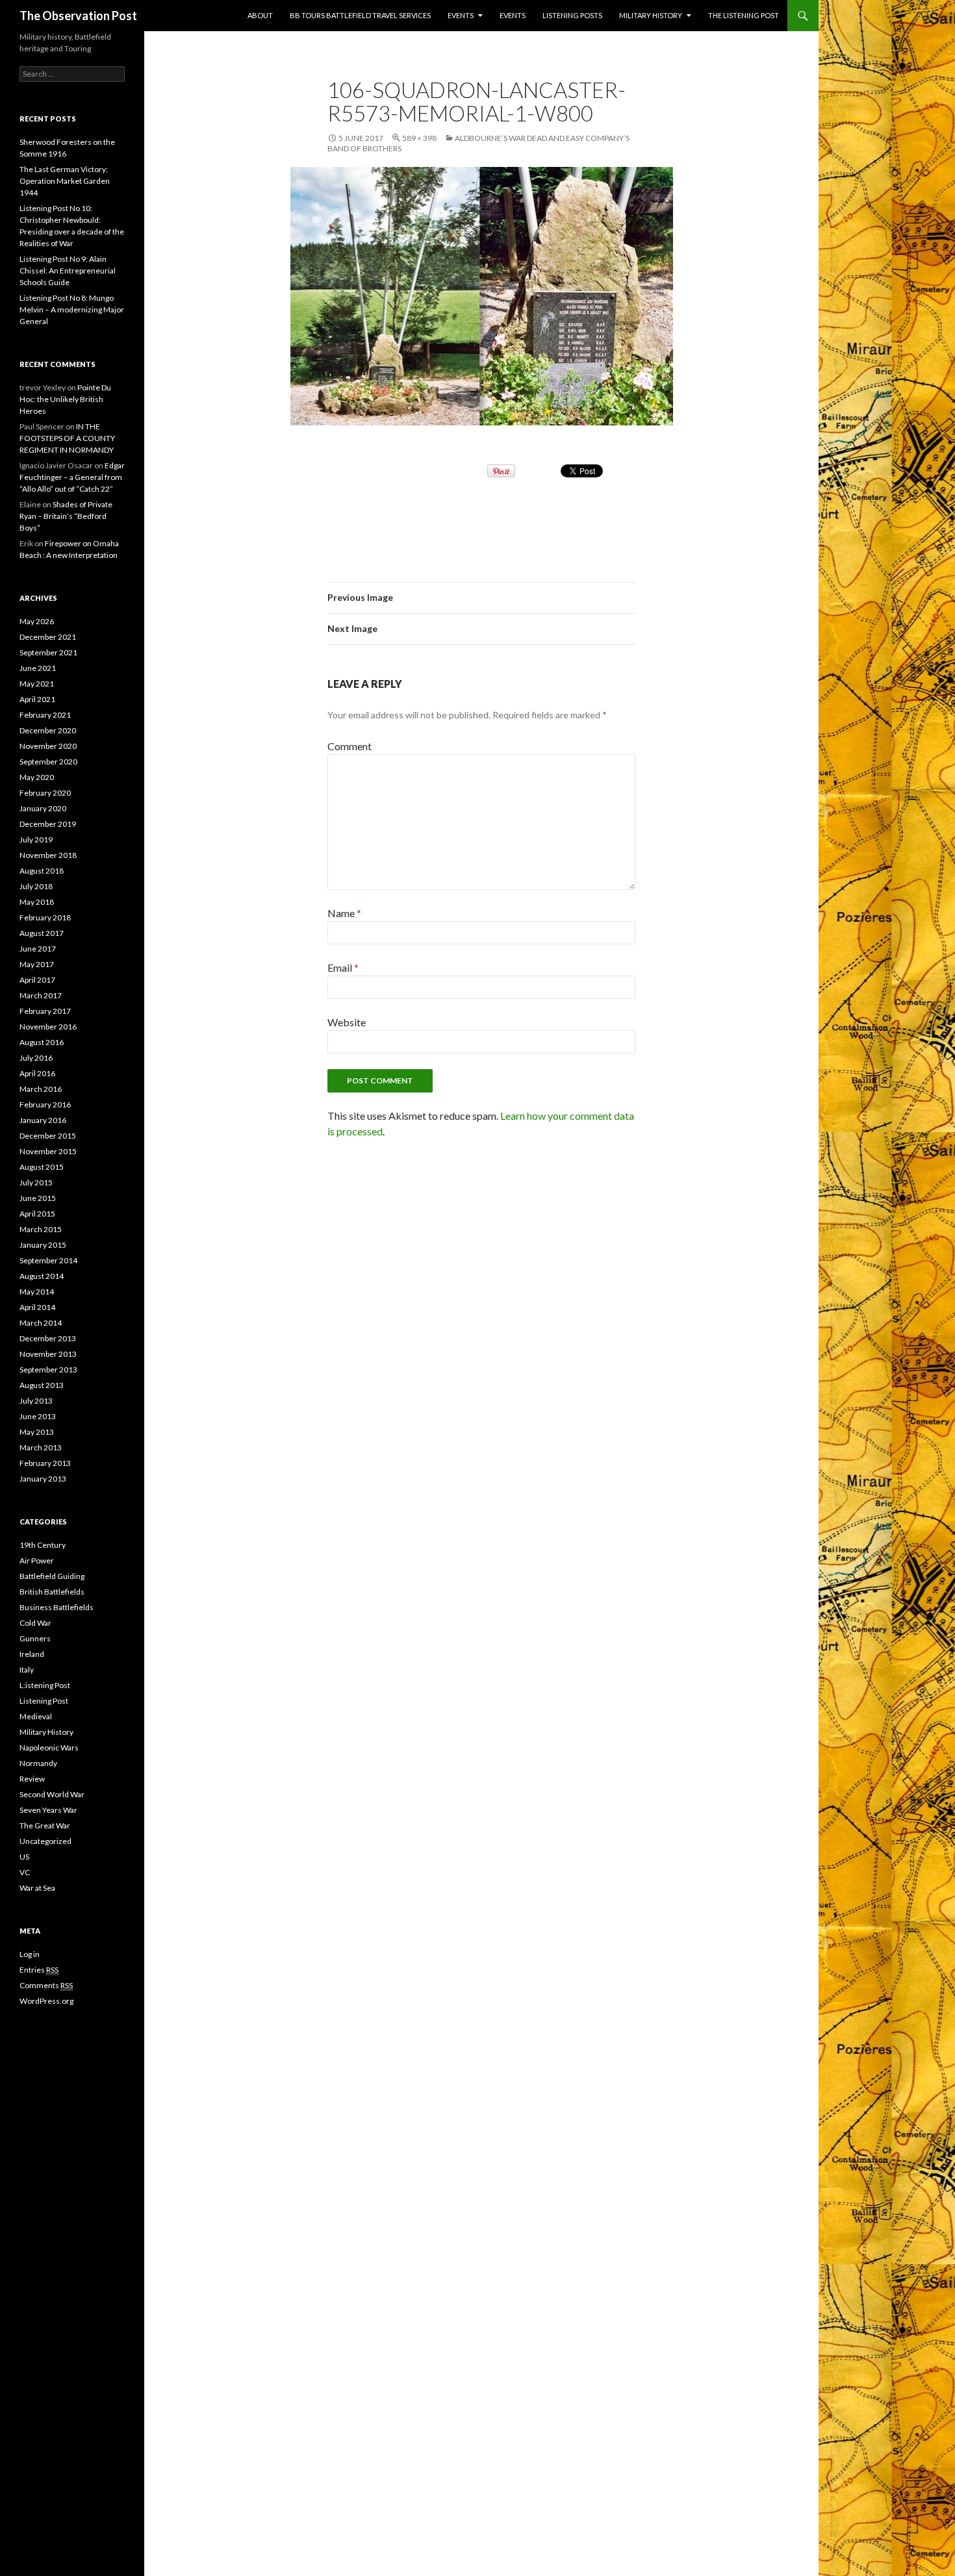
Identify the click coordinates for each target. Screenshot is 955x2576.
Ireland (32, 1654)
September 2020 (48, 762)
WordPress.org (46, 2001)
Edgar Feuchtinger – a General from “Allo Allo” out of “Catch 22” (72, 477)
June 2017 (38, 949)
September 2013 (48, 1370)
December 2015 (48, 1136)
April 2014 (37, 1307)
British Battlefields (52, 1592)
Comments (46, 1985)
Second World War (52, 1794)
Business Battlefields (57, 1607)
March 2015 (41, 1229)
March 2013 (41, 1447)
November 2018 (48, 855)
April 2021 (37, 699)
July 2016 (36, 1058)
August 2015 (42, 1167)
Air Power (37, 1560)
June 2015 (38, 1198)
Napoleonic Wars (49, 1748)
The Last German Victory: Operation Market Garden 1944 (65, 181)
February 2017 (45, 1011)
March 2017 (41, 995)
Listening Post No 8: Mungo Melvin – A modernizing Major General (72, 309)
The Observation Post (78, 16)
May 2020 (37, 777)
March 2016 (41, 1089)
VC (25, 1872)
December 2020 (48, 730)
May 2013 (37, 1432)
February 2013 (45, 1463)
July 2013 (36, 1401)
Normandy (38, 1763)
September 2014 (48, 1260)
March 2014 (41, 1323)
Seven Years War (48, 1810)
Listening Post (44, 1701)
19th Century (43, 1545)
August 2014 (42, 1276)
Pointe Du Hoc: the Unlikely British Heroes (65, 399)
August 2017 (42, 933)
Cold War (35, 1623)
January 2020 (43, 808)
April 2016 (37, 1073)
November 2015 (48, 1151)
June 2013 (38, 1416)
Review (32, 1779)
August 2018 (42, 871)
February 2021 (45, 715)
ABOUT (260, 15)
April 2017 (37, 980)
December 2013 (48, 1338)
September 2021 (48, 652)
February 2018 (45, 917)
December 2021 (48, 637)
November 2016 (48, 1027)
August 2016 (42, 1042)
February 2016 (45, 1105)
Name (344, 913)
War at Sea (37, 1888)
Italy (27, 1670)
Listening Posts (572, 15)
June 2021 (38, 668)
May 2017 (37, 964)
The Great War (45, 1825)
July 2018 (36, 886)
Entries (39, 1970)
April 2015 (37, 1214)
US (24, 1857)
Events (461, 15)
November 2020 (48, 746)
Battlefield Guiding (52, 1576)
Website (347, 1022)
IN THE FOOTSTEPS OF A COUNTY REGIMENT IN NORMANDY (67, 438)
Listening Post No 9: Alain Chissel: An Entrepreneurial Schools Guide (68, 271)
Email (343, 967)
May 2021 (37, 684)
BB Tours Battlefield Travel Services (360, 15)
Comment (350, 746)
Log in (30, 1954)
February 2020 (45, 793)
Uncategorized (45, 1841)
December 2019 (48, 824)
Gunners (35, 1638)
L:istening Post (45, 1685)
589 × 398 (419, 138)
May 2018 (37, 902)
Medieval (36, 1716)
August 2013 (42, 1385)
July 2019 (36, 840)
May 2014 (37, 1292)
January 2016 (43, 1120)
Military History (651, 15)
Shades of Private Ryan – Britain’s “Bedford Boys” (66, 516)
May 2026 (37, 621)
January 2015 (43, 1245)
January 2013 (43, 1479)
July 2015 (36, 1182)
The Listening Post (744, 15)
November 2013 (48, 1354)
